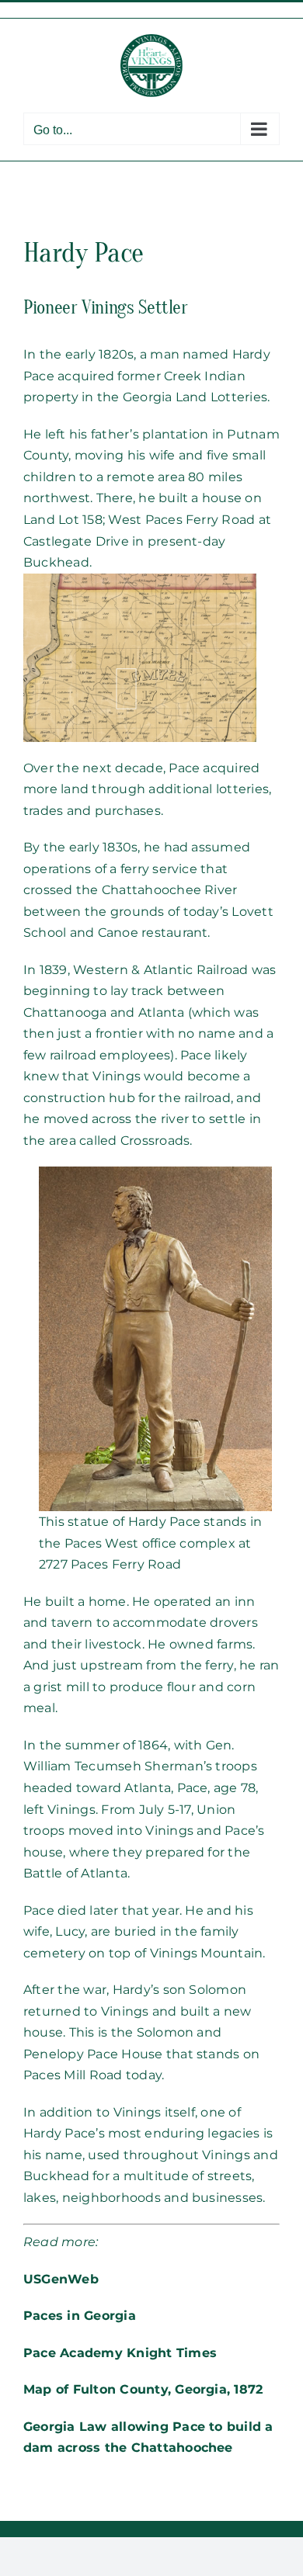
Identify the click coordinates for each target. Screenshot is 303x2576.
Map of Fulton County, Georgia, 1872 (143, 2389)
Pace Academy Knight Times (120, 2353)
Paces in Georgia (80, 2316)
